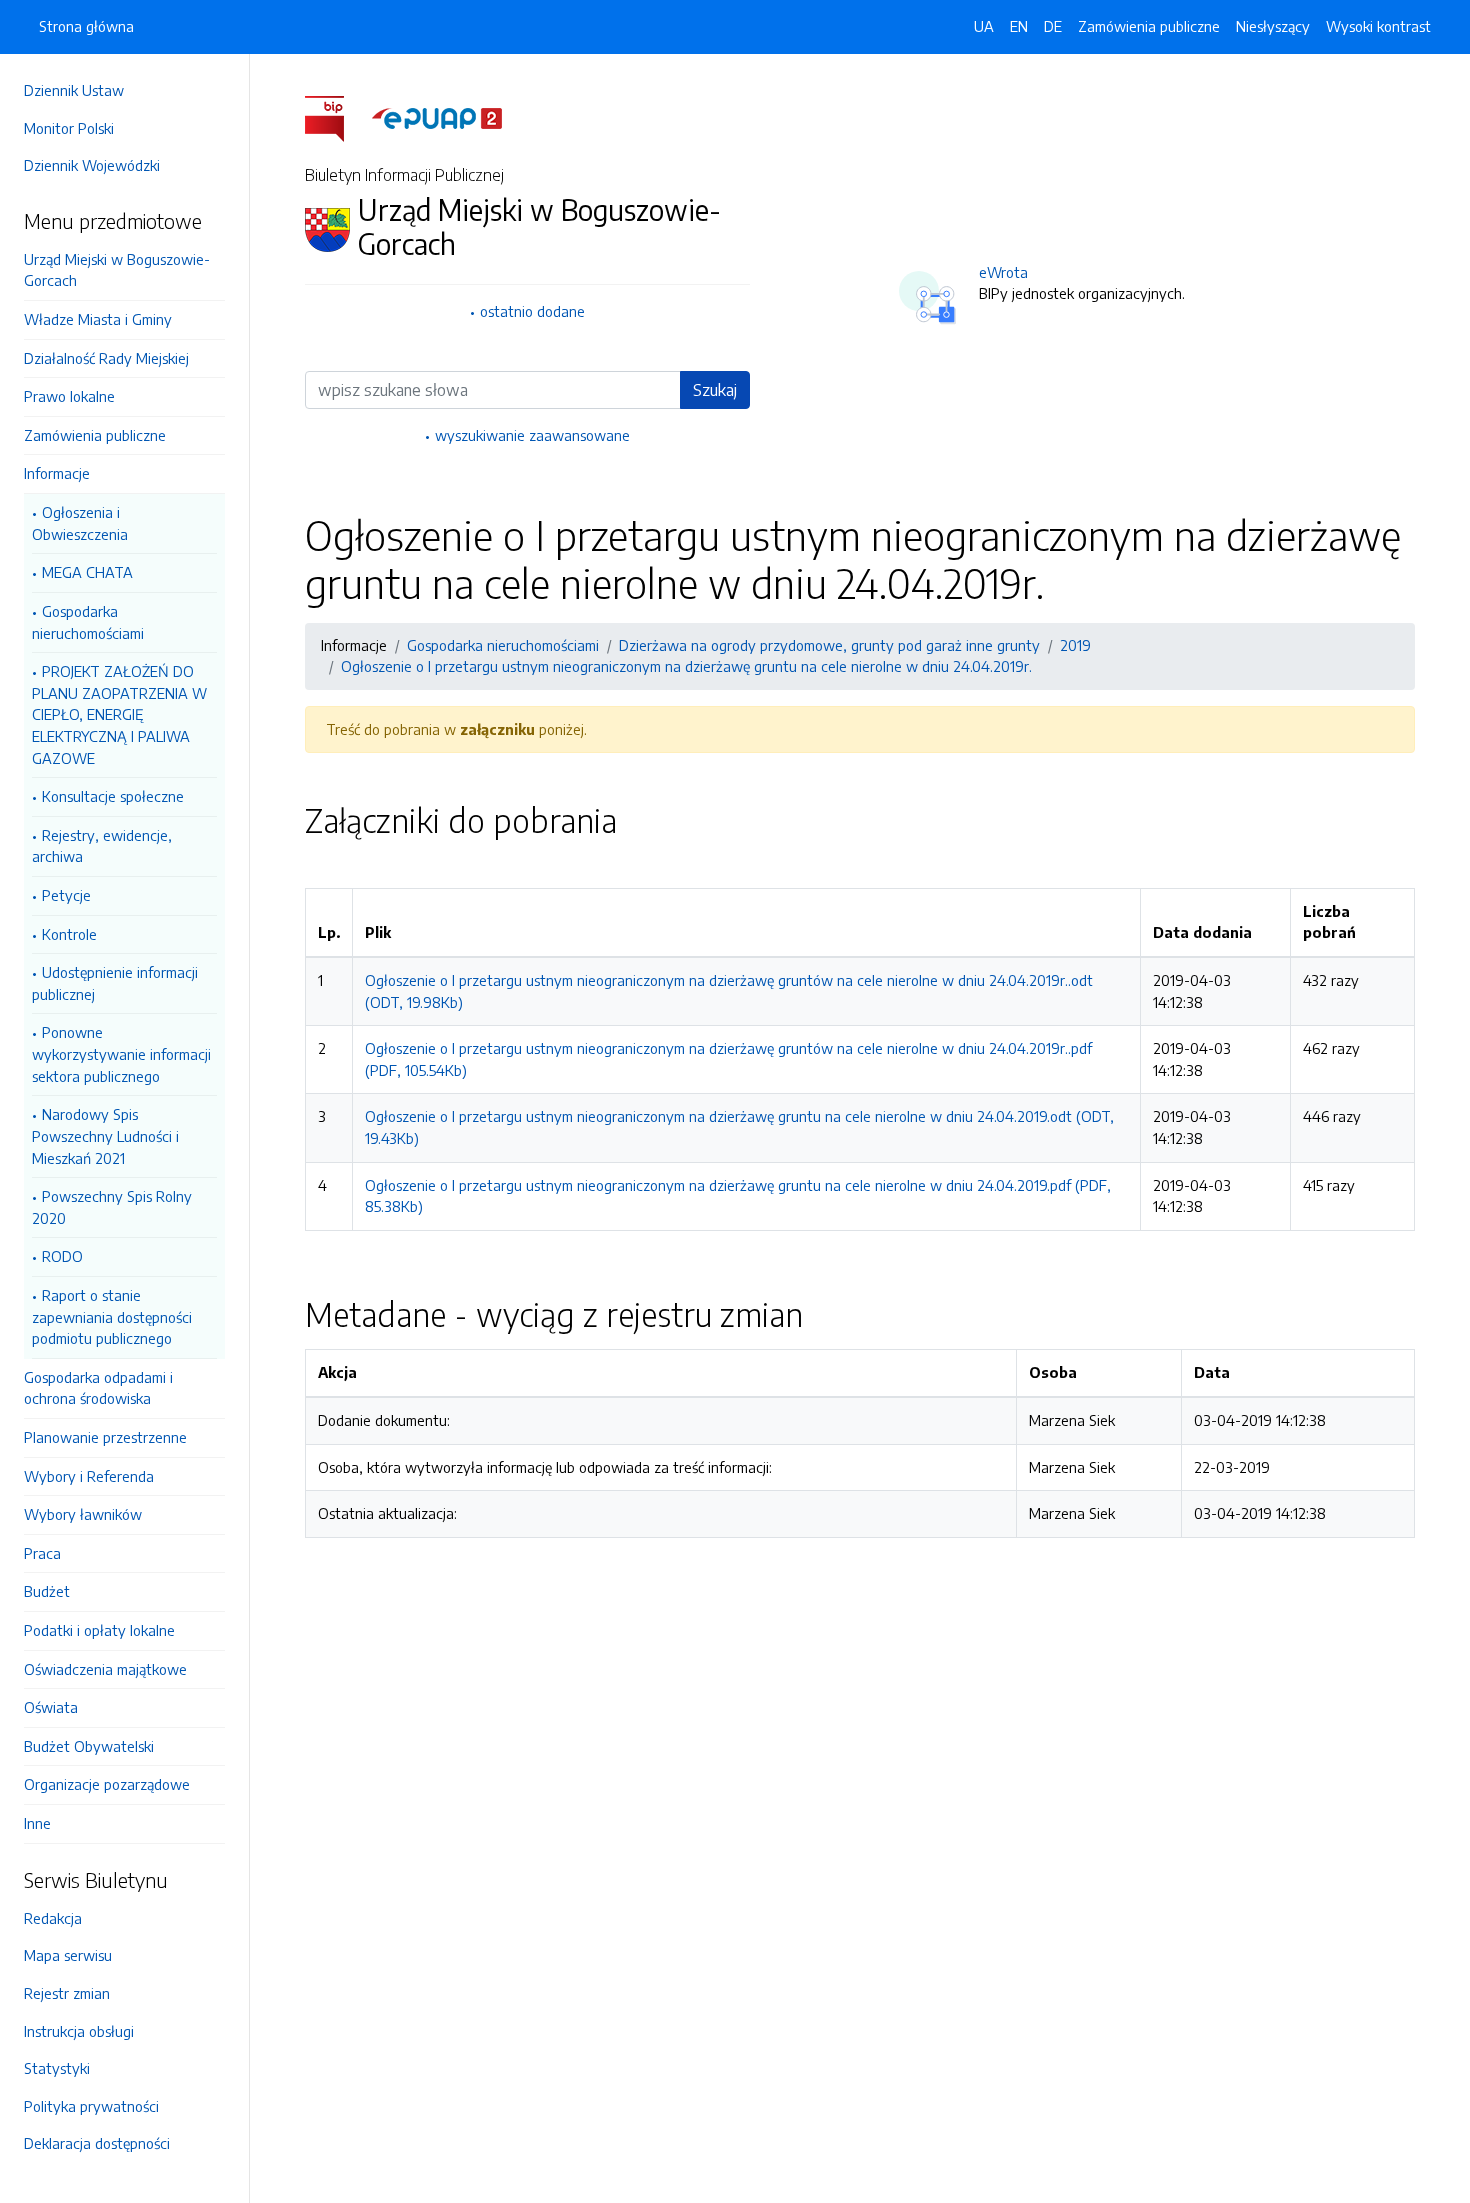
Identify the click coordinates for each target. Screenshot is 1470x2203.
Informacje (57, 473)
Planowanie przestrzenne (105, 1437)
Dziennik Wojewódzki (92, 165)
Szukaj (715, 390)
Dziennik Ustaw (74, 90)
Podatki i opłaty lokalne (99, 1630)
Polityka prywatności (91, 2106)
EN (1019, 26)
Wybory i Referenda (89, 1476)
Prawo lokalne (69, 396)
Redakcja (53, 1918)
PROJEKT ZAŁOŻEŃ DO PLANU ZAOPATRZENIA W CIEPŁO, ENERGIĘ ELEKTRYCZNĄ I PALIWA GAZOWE (119, 714)
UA (984, 26)
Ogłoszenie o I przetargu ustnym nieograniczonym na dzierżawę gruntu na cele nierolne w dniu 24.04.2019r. (686, 666)
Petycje (66, 895)
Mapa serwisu (68, 1955)
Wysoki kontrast (1378, 26)
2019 (1075, 645)
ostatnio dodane (532, 311)
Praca (42, 1553)
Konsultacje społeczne (113, 796)
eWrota (1003, 272)
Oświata (51, 1707)
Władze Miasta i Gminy (98, 319)
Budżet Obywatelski (89, 1746)
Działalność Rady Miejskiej (106, 358)
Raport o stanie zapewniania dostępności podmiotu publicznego (112, 1316)
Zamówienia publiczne (95, 435)
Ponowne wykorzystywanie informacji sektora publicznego (121, 1053)
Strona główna (86, 26)
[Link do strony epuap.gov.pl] (437, 117)
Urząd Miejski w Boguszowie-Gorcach (117, 270)
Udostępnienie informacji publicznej (115, 983)
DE (1053, 26)
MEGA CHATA (87, 572)
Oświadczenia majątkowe (105, 1669)
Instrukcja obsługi (79, 2031)
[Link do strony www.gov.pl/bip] (336, 117)
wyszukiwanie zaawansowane (532, 435)
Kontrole (69, 934)
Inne (37, 1823)
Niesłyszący (1273, 26)
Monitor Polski (69, 128)
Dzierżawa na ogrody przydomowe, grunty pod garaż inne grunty (829, 645)
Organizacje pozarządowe (107, 1784)
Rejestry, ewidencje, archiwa (102, 846)
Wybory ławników (83, 1514)
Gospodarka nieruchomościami (88, 622)
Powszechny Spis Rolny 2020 (112, 1207)
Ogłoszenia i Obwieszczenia (80, 523)
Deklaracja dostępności (97, 2143)
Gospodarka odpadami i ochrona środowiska (98, 1388)
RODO (62, 1256)
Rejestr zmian (67, 1993)
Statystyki (57, 2068)
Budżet (47, 1591)
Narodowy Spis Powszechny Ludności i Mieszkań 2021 (105, 1135)
